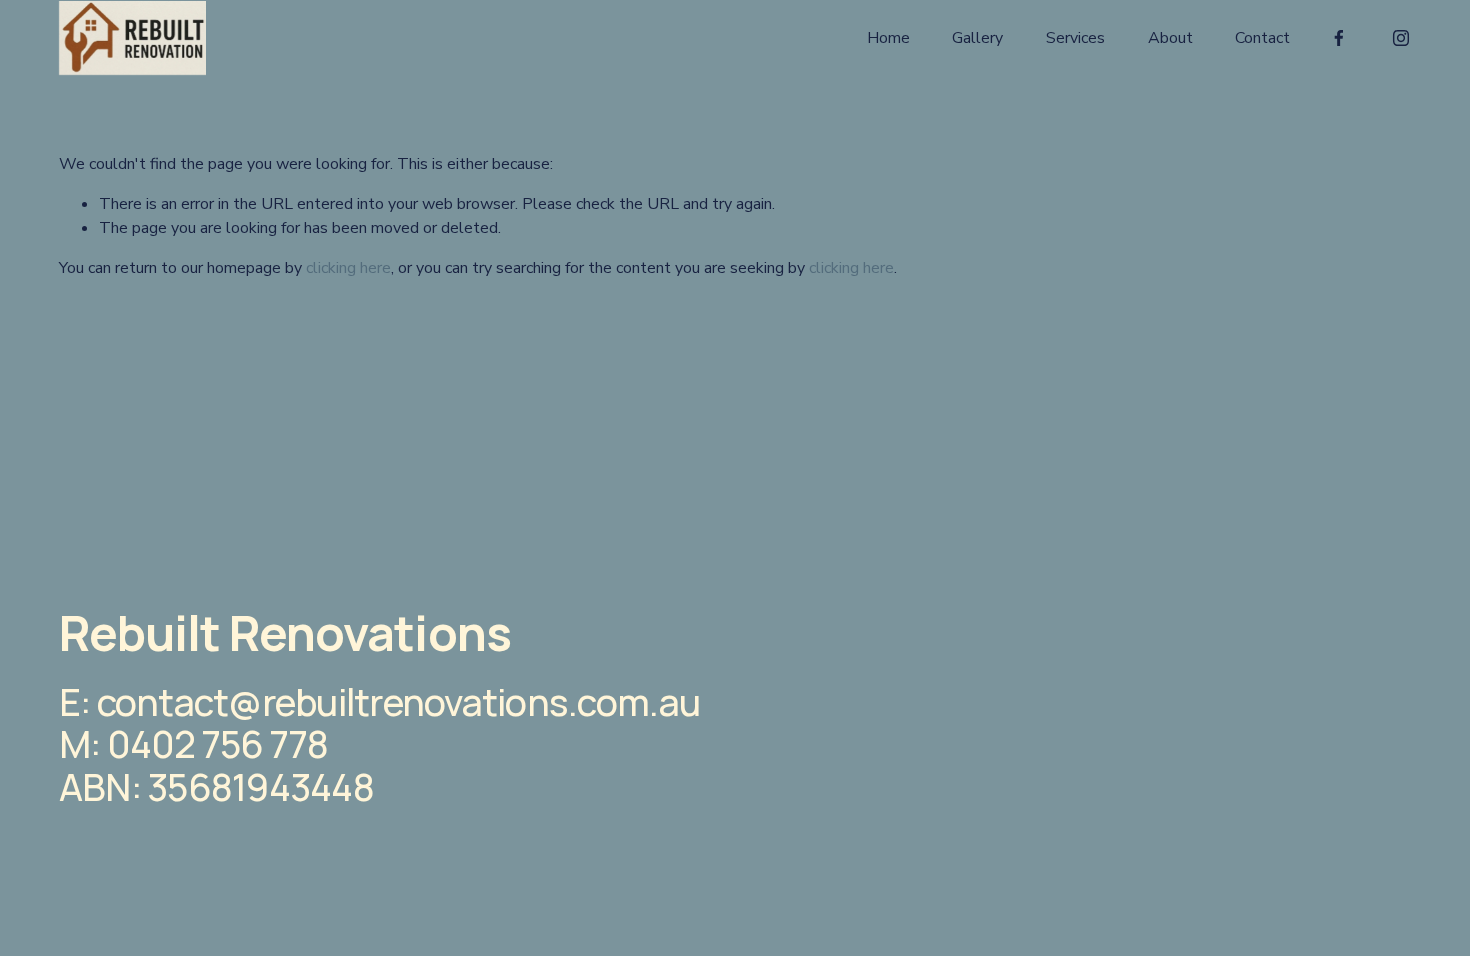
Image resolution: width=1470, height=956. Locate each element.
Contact (1262, 38)
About (1170, 38)
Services (1075, 38)
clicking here (348, 268)
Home (888, 38)
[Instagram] (1401, 38)
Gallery (977, 38)
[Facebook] (1339, 38)
